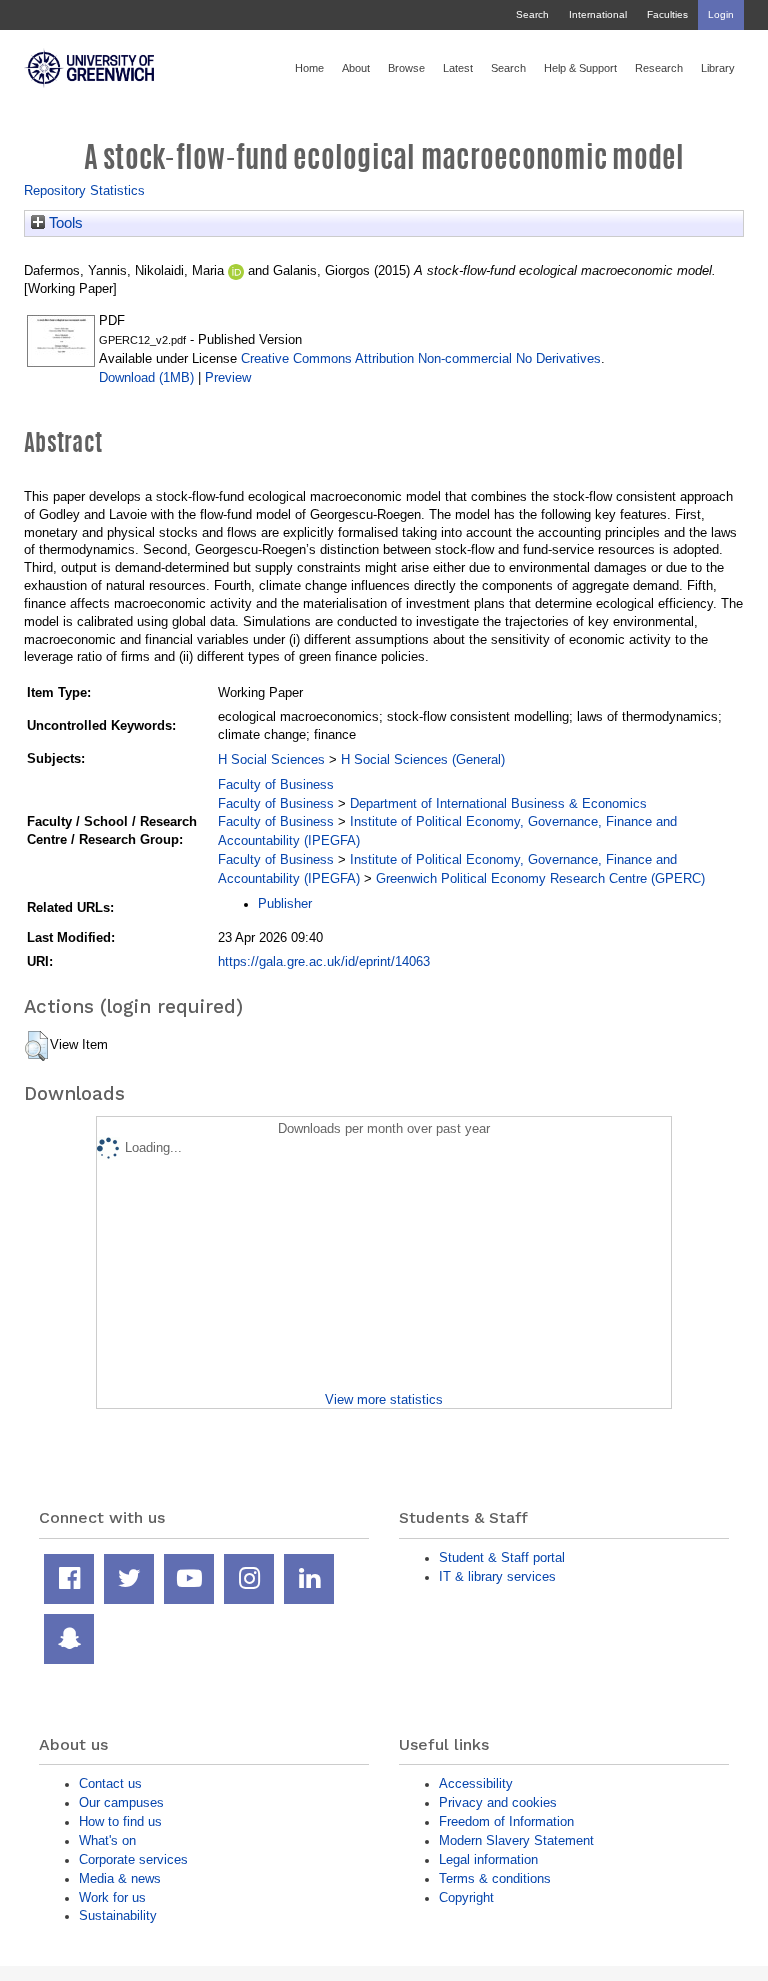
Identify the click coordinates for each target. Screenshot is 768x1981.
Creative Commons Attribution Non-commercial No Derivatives (421, 358)
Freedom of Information (506, 1821)
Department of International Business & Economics (498, 803)
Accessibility (476, 1783)
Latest (458, 68)
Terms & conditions (495, 1878)
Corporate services (133, 1859)
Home (309, 68)
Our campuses (121, 1802)
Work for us (112, 1897)
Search (532, 14)
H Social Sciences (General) (423, 759)
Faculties (667, 14)
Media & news (120, 1878)
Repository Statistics (84, 190)
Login (721, 14)
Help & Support (580, 68)
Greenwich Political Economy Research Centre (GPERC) (540, 878)
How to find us (120, 1821)
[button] (36, 1046)
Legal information (488, 1859)
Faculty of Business (276, 784)
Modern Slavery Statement (516, 1840)
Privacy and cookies (498, 1802)
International (598, 14)
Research (659, 68)
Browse (406, 68)
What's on (107, 1840)
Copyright (466, 1897)
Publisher (285, 903)
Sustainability (118, 1915)
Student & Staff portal (502, 1557)
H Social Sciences (271, 759)
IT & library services (497, 1576)
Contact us (110, 1783)
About (356, 68)
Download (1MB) (146, 377)
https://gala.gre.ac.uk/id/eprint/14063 (324, 961)
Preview (228, 377)
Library (718, 68)
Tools (64, 223)
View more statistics (384, 1399)
